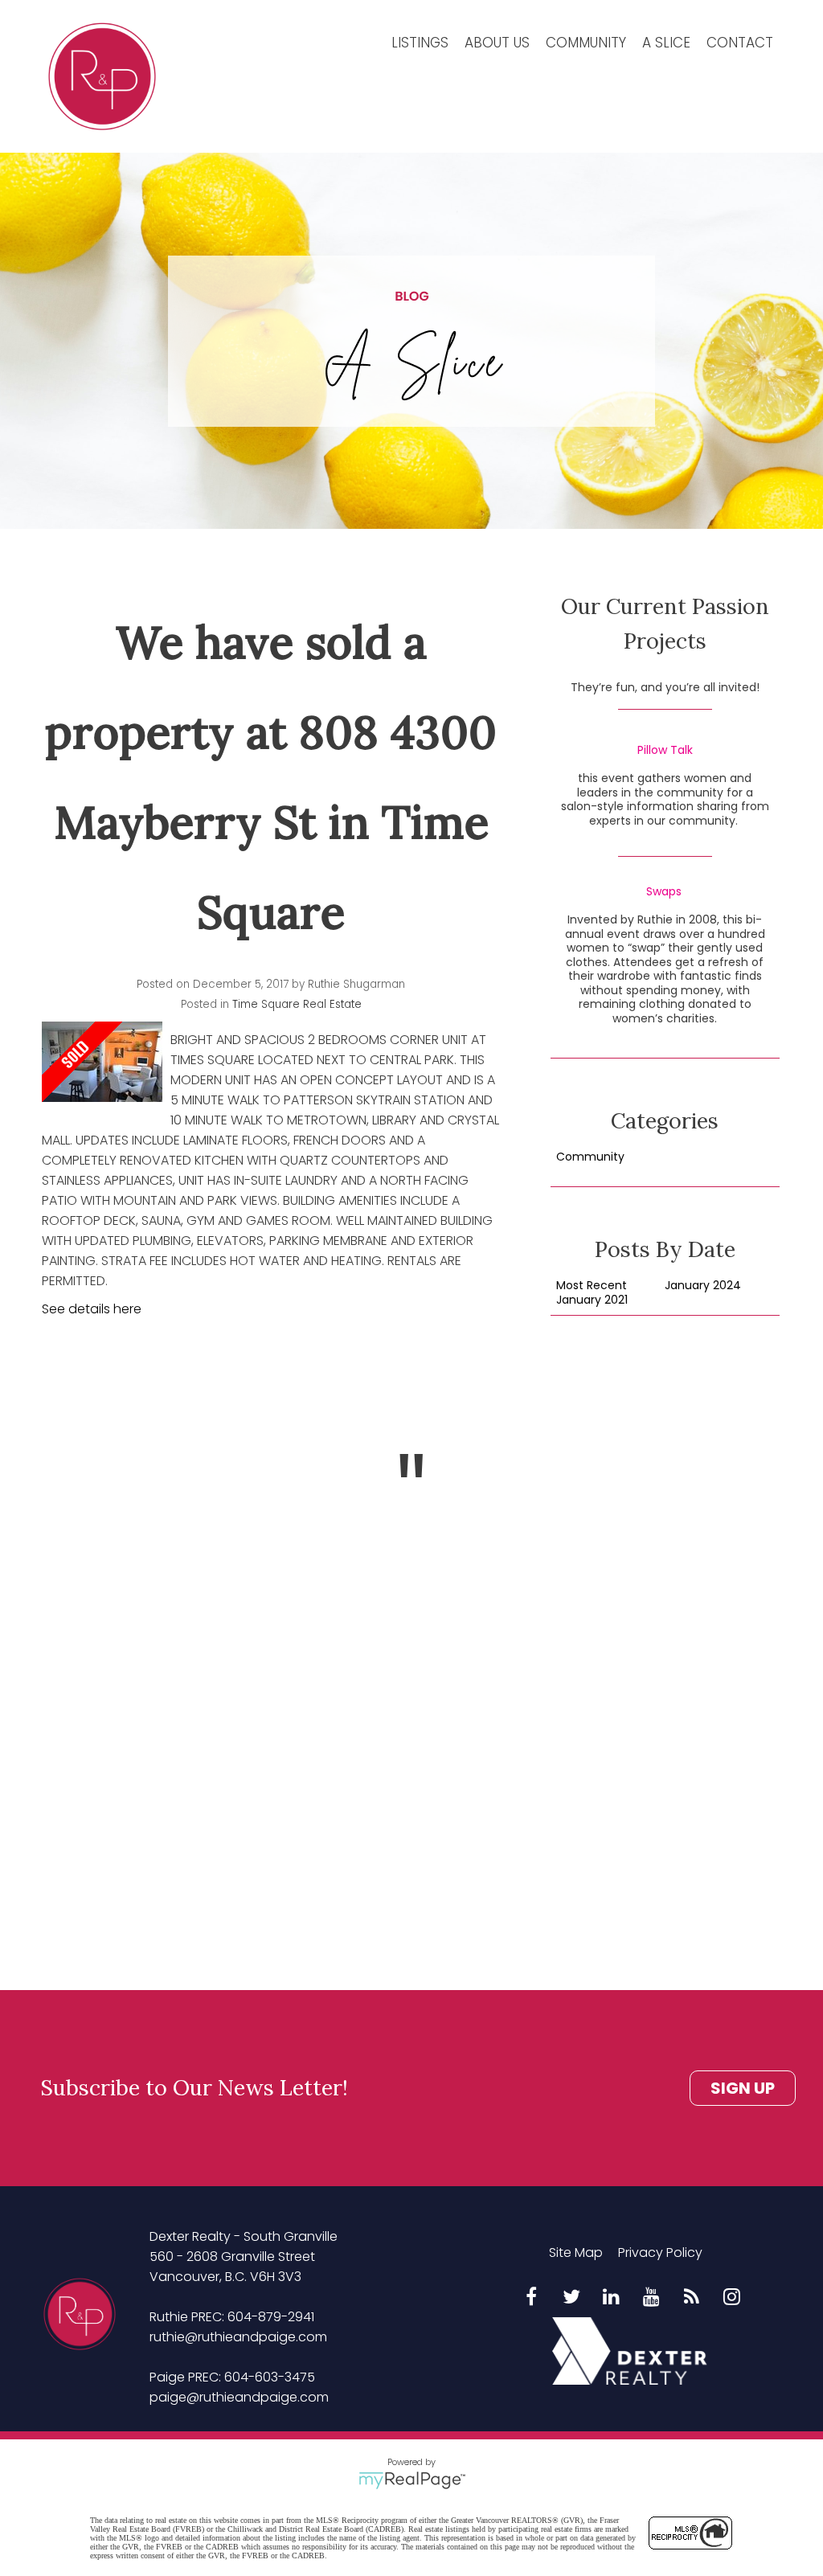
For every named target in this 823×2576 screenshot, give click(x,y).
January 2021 (592, 1300)
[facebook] (531, 2298)
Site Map (576, 2252)
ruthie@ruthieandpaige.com (238, 2337)
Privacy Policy (660, 2252)
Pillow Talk (665, 751)
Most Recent (592, 1286)
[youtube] (652, 2298)
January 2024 (703, 1286)
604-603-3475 (270, 2377)
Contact (740, 43)
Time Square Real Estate (297, 1004)
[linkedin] (612, 2298)
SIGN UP (743, 2088)
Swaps (664, 892)
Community (586, 43)
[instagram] (732, 2298)
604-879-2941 (271, 2317)
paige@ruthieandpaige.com (239, 2397)
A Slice (666, 43)
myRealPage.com (412, 2480)
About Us (497, 43)
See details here (92, 1309)
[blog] (692, 2298)
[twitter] (571, 2298)
